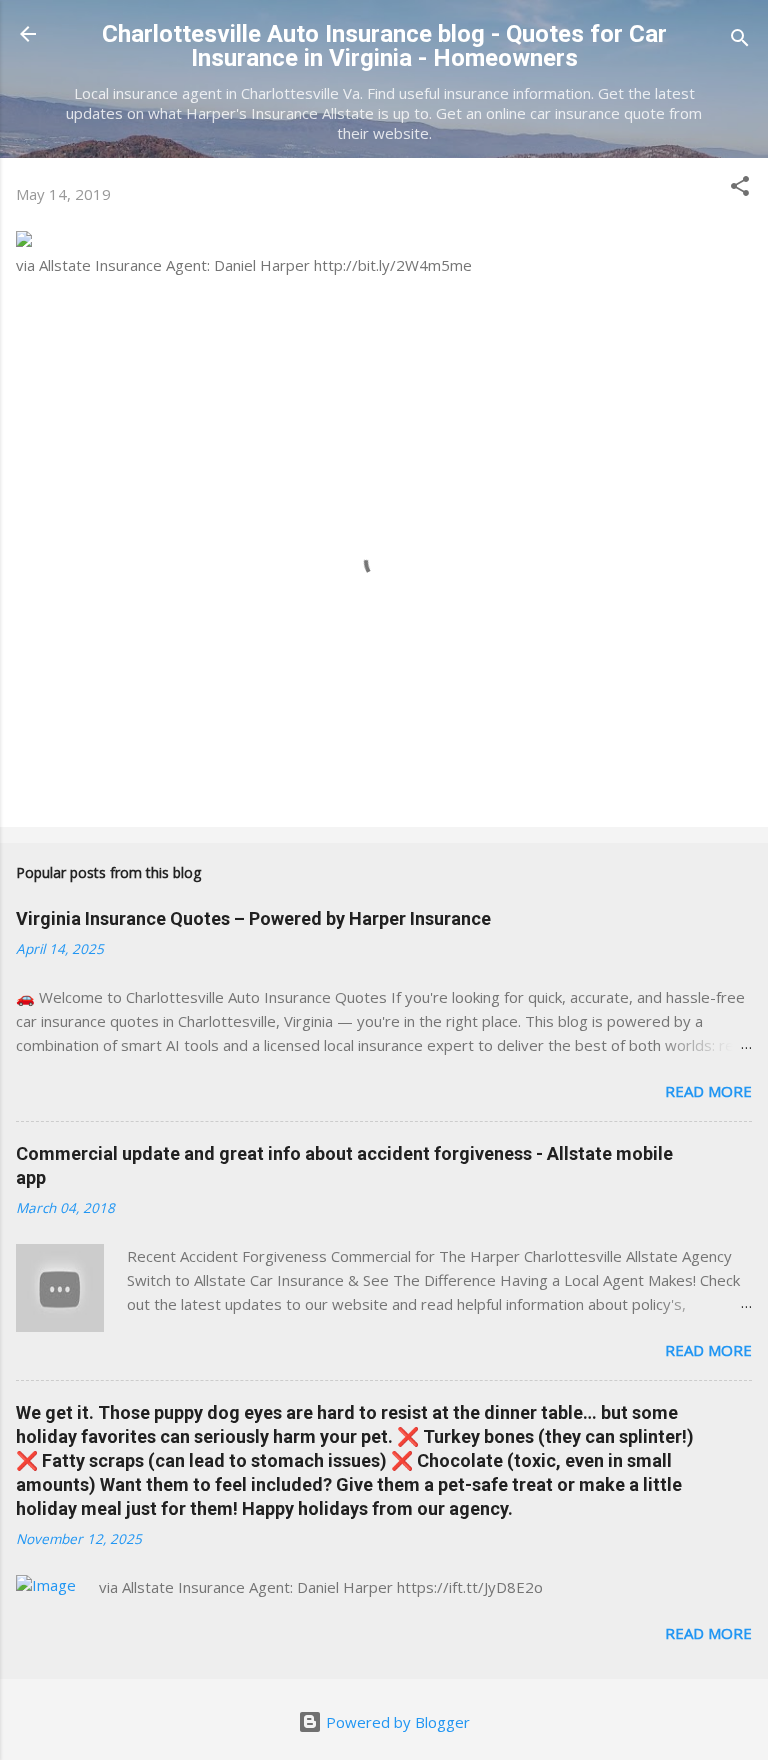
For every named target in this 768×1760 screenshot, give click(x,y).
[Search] (740, 40)
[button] (740, 189)
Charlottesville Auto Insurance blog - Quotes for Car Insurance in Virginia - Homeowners (384, 46)
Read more (708, 1091)
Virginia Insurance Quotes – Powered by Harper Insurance (253, 918)
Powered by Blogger (396, 1722)
